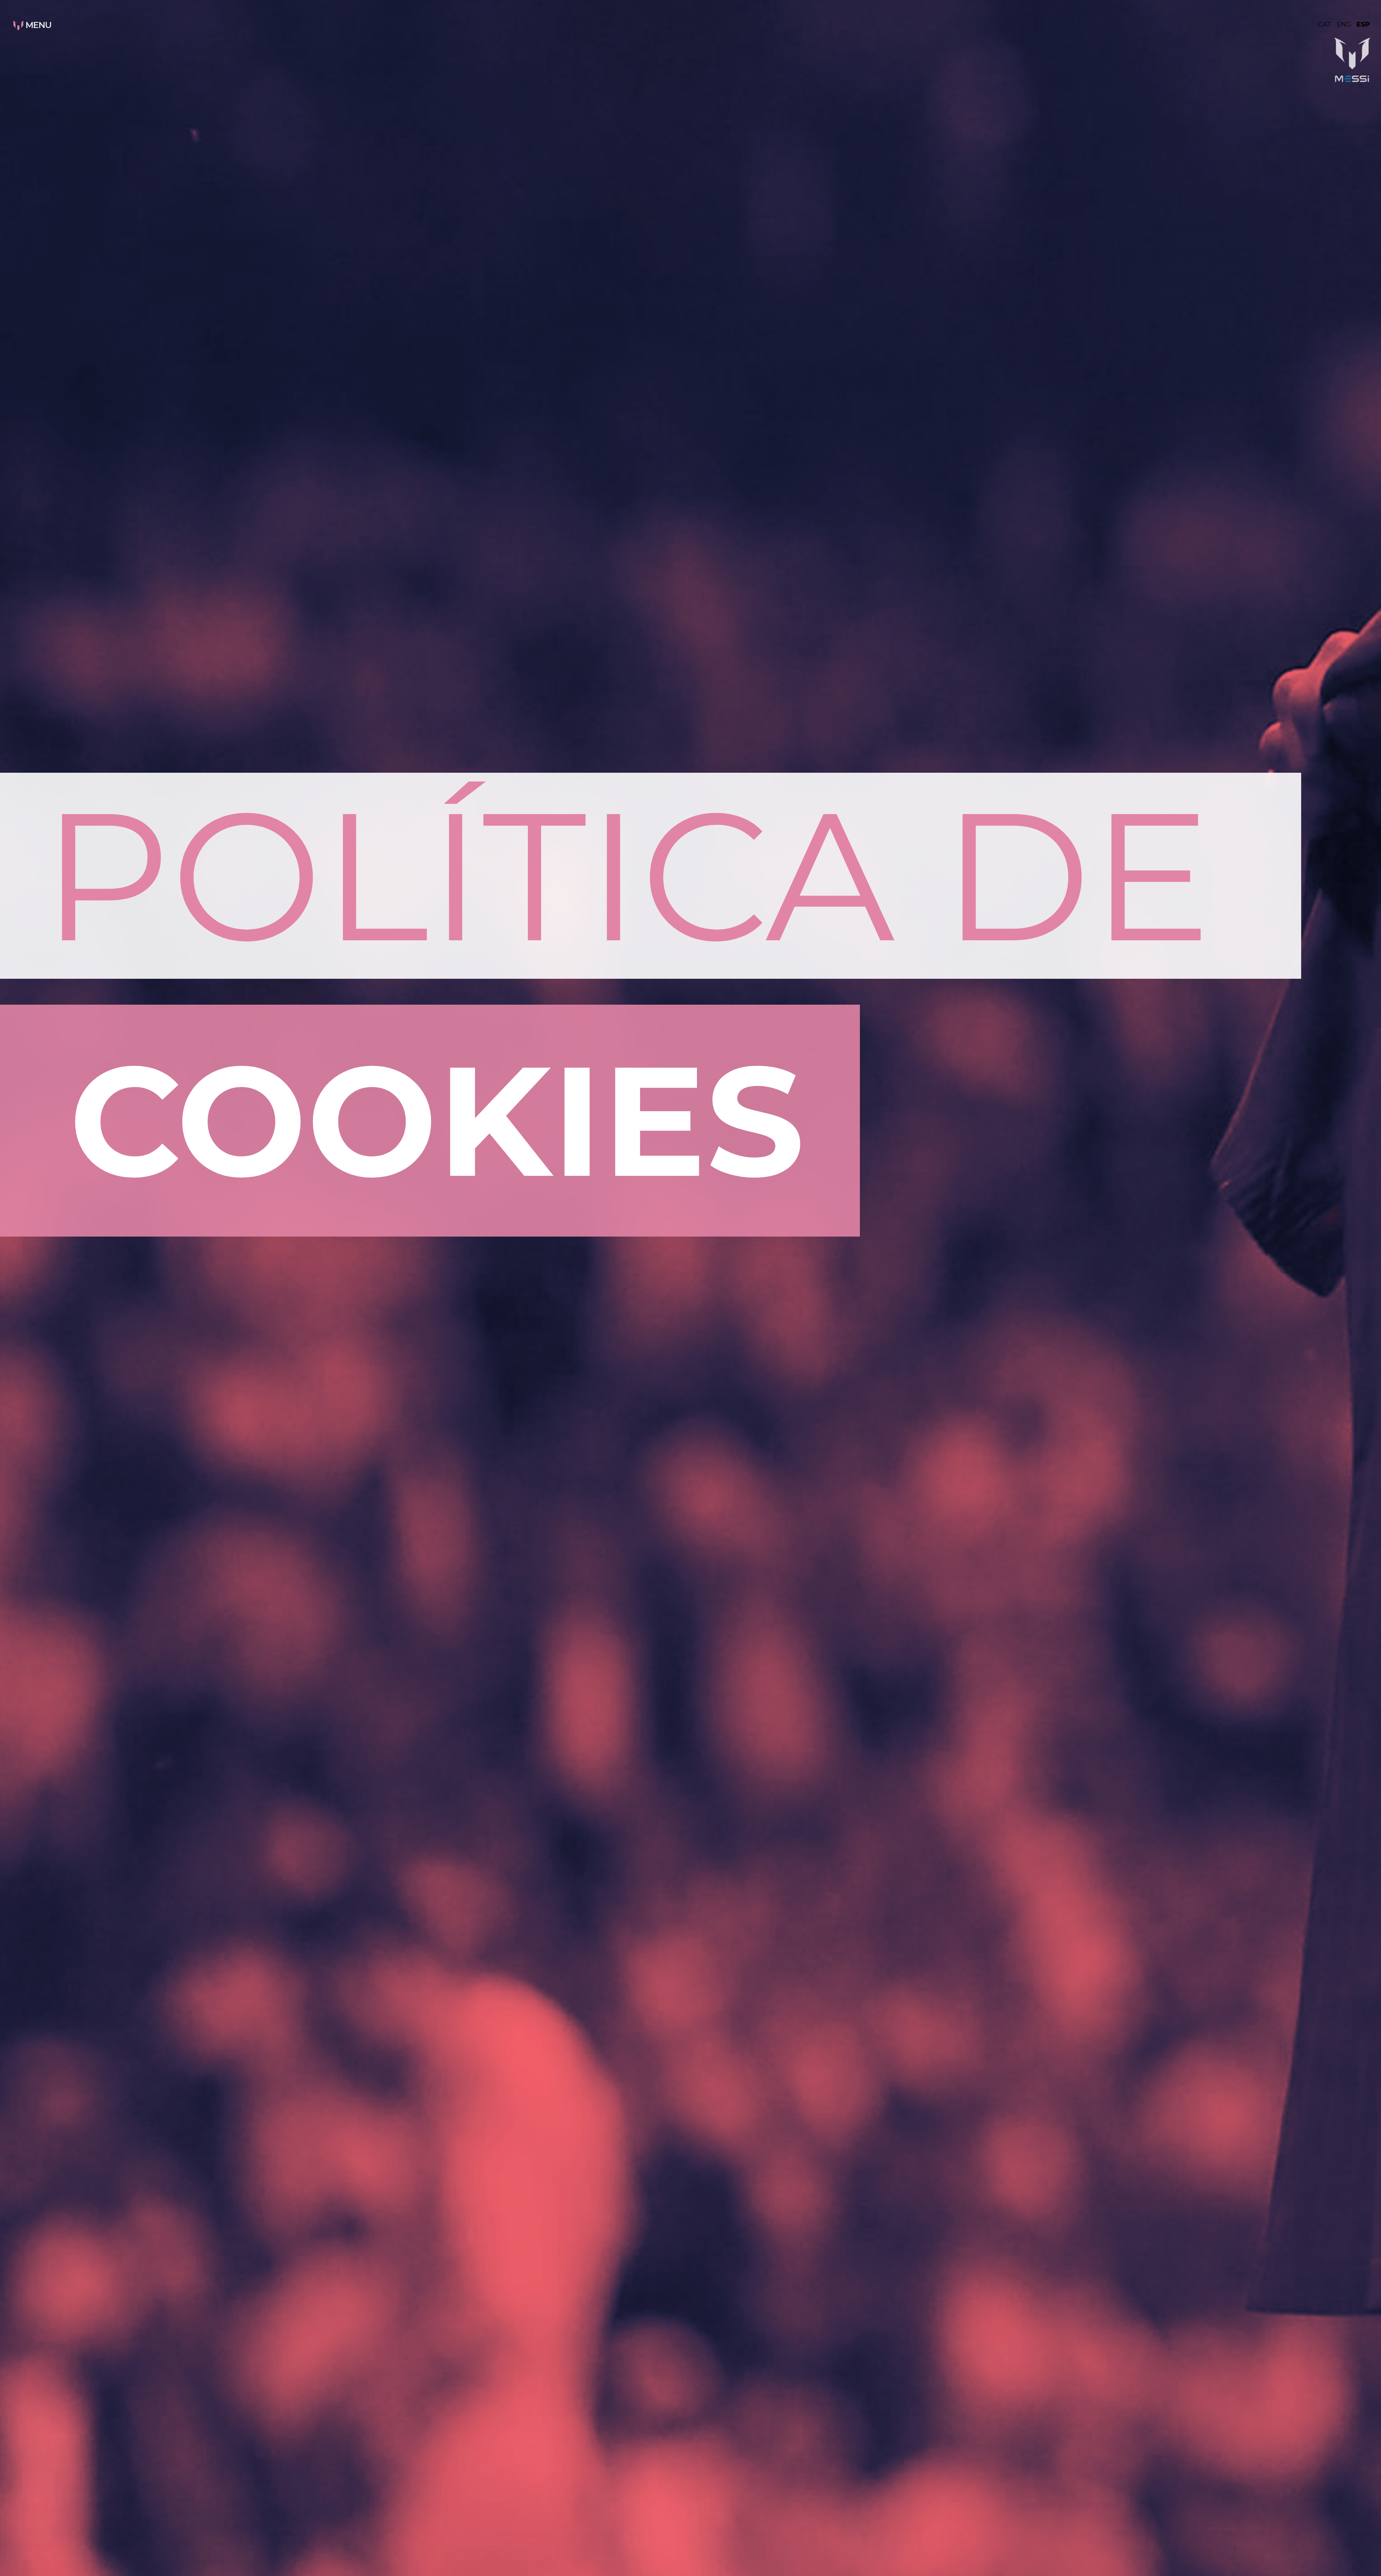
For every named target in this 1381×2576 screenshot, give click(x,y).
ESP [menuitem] (1363, 24)
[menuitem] (1327, 24)
